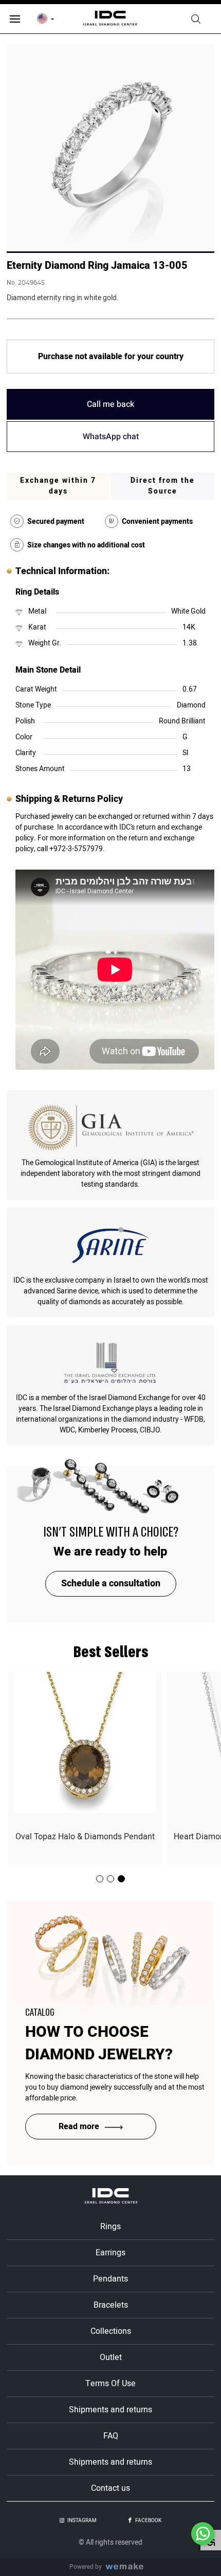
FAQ (111, 2436)
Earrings (110, 2253)
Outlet (111, 2357)
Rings (110, 2227)
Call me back (110, 404)
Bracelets (111, 2305)
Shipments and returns (110, 2410)
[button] (121, 1879)
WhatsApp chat (111, 437)
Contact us (110, 2488)
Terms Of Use (110, 2384)
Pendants (110, 2279)
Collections (111, 2331)
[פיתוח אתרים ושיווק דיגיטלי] (128, 2567)
